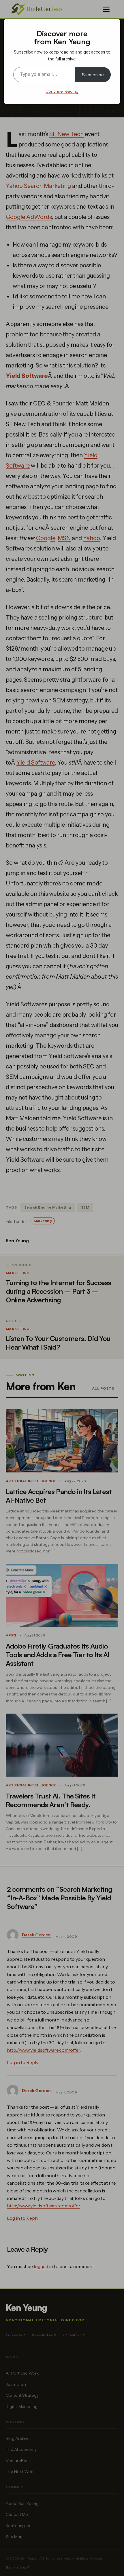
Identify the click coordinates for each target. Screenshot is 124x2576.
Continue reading (62, 91)
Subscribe (93, 75)
